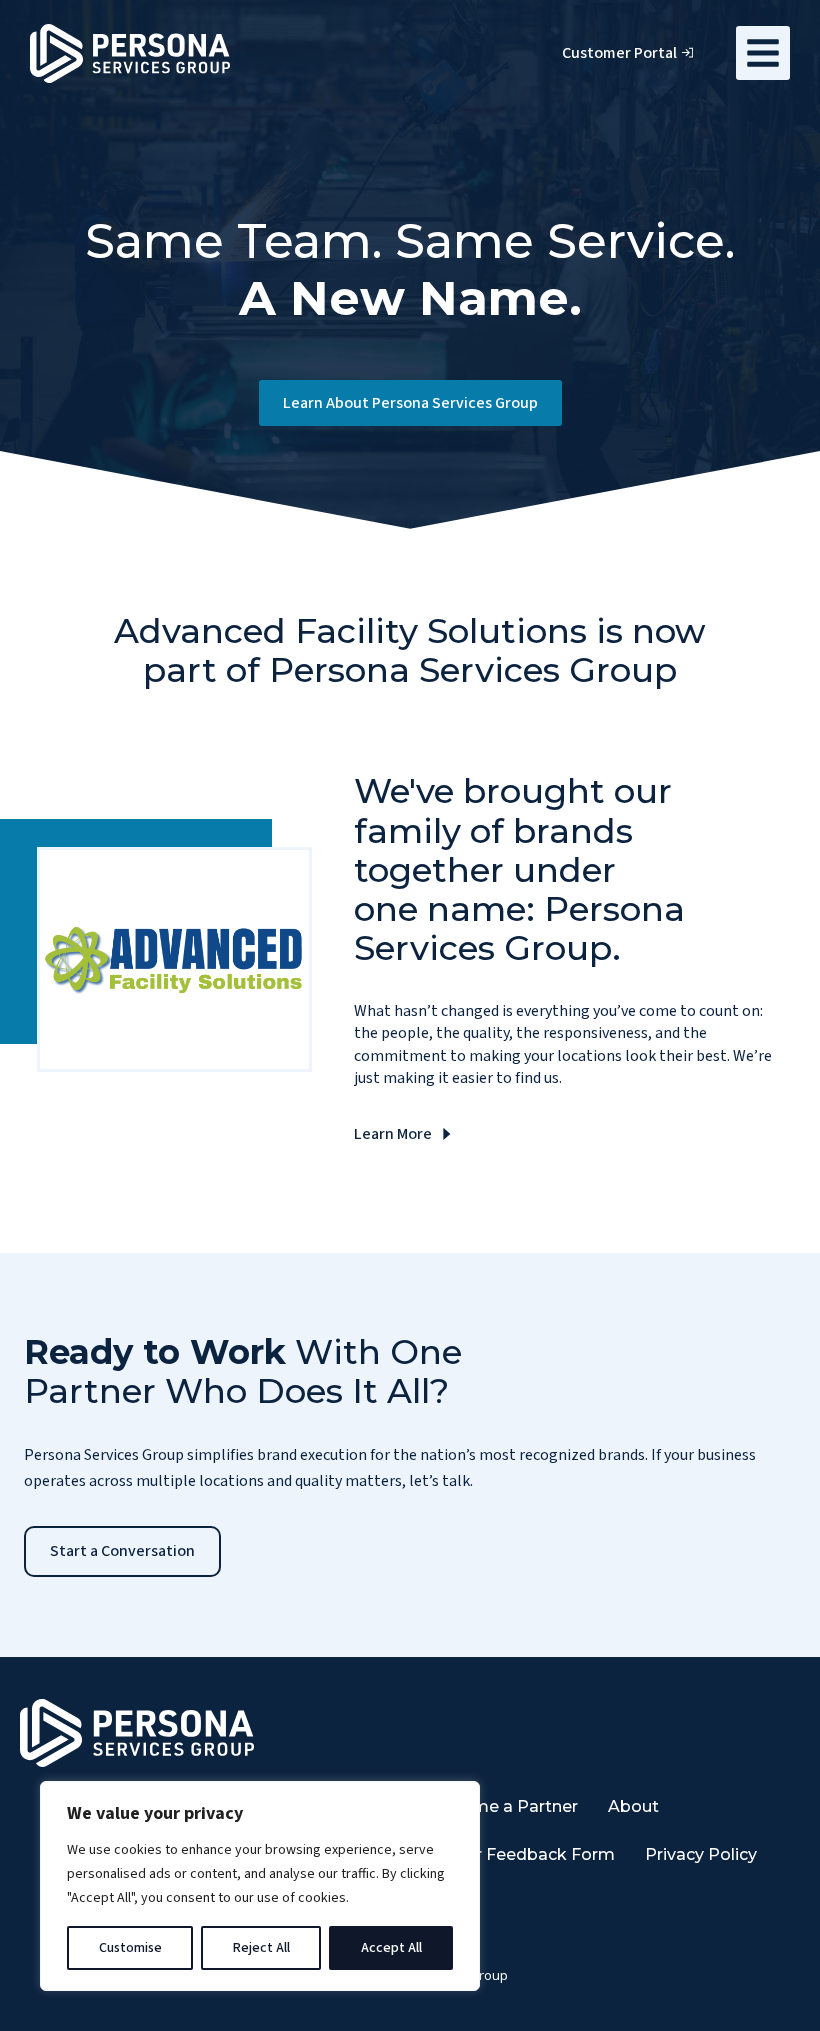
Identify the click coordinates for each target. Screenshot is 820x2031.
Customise (130, 1948)
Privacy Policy (701, 1854)
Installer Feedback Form (516, 1854)
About (633, 1806)
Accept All (391, 1948)
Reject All (261, 1948)
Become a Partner (504, 1806)
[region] (260, 1886)
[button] (763, 53)
